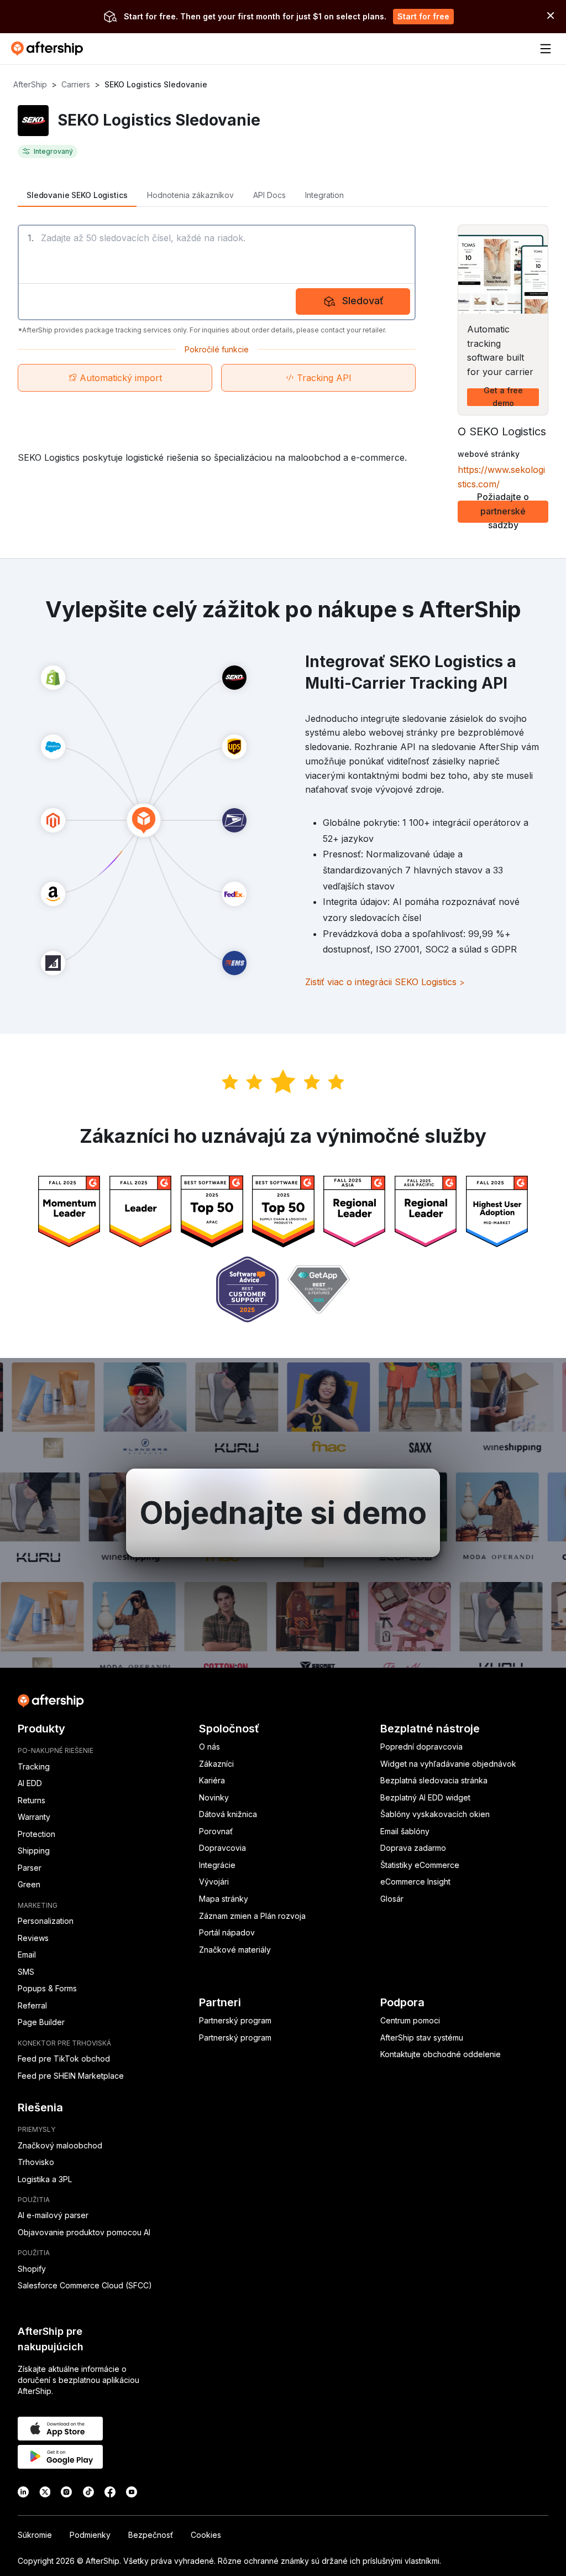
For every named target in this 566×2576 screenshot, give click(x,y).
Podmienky (90, 2535)
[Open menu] (546, 49)
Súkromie (35, 2535)
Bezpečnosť (151, 2535)
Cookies (206, 2535)
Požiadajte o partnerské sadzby (503, 512)
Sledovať (363, 301)
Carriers (76, 84)
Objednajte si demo (283, 1513)
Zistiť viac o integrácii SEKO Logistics (385, 982)
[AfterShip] (50, 49)
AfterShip (30, 84)
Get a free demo (503, 397)
